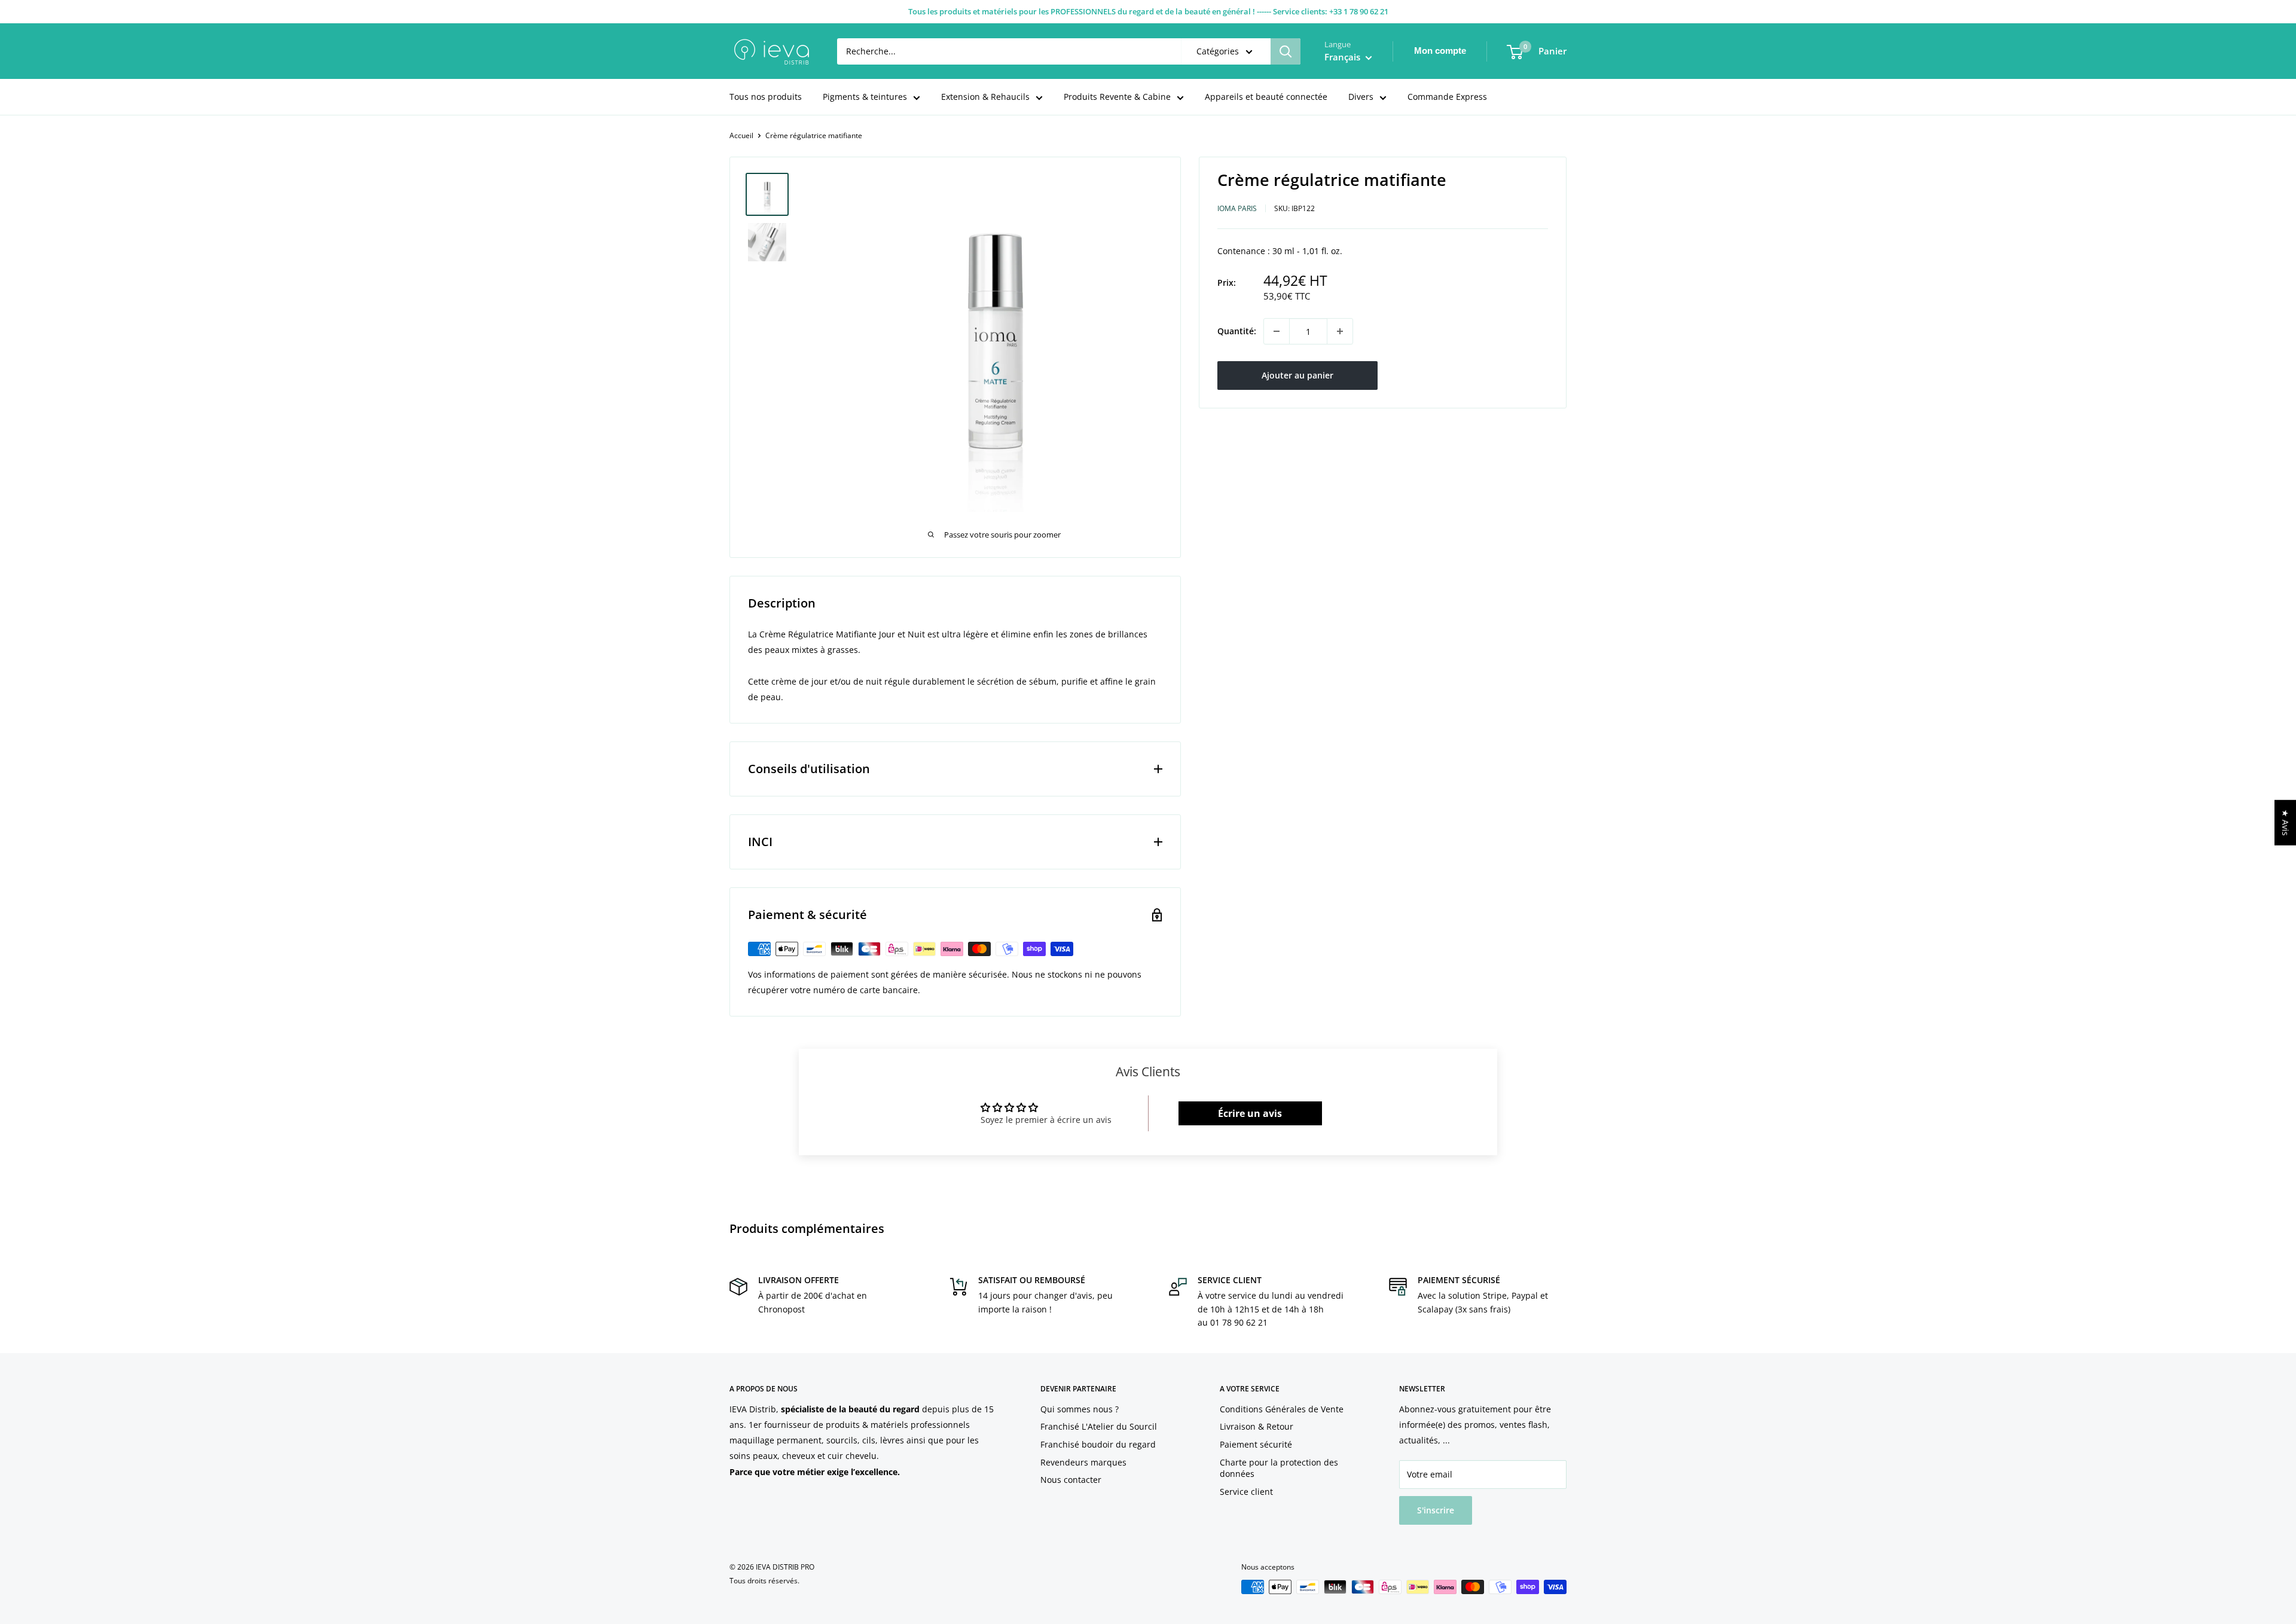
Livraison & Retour (1257, 1426)
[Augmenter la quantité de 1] (1340, 331)
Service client (1246, 1492)
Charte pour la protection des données (1279, 1468)
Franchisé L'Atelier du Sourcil (1099, 1426)
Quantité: (1237, 331)
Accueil (741, 135)
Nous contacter (1071, 1480)
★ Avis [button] (2286, 823)
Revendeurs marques (1083, 1462)
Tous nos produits (766, 97)
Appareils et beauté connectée (1266, 97)
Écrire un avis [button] (1250, 1113)
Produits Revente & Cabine (1117, 97)
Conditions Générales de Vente (1282, 1409)
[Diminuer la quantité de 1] (1277, 331)
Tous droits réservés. (764, 1581)
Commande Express (1447, 97)
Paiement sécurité (1256, 1444)
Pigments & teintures (865, 97)
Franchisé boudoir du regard (1098, 1444)
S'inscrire (1436, 1510)
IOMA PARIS (1237, 208)
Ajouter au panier (1297, 375)
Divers (1361, 97)
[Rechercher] (1286, 51)
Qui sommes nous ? (1080, 1409)
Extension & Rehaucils (985, 97)
